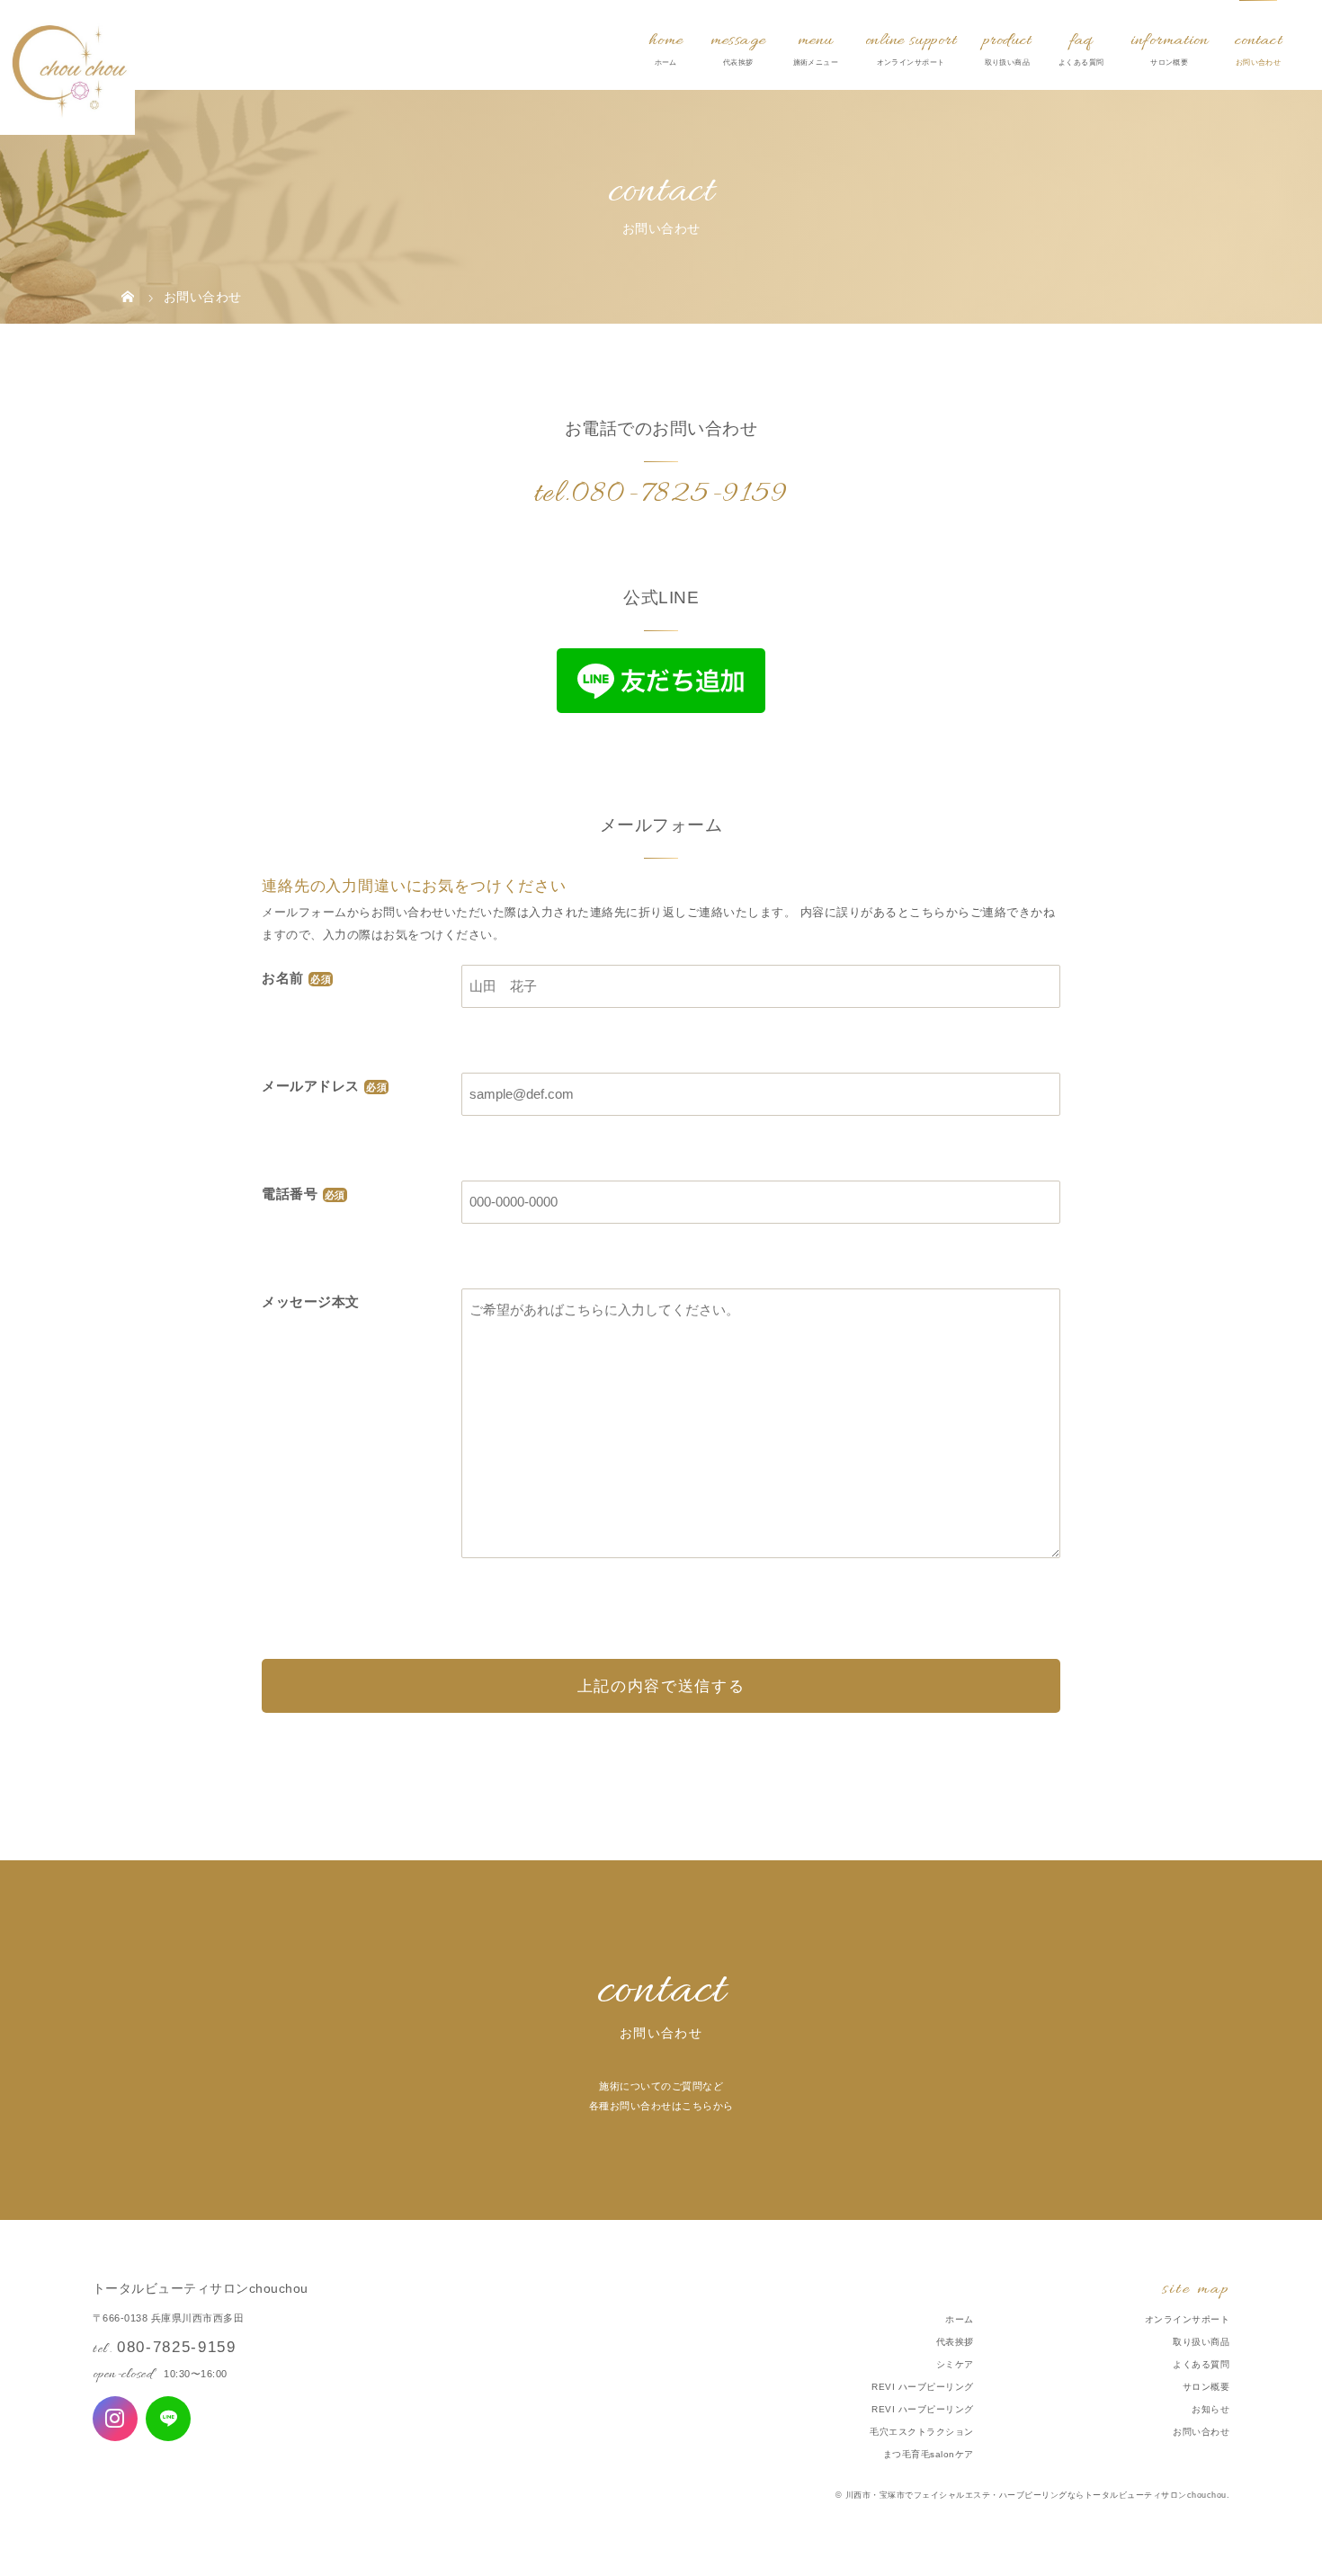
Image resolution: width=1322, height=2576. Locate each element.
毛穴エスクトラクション (922, 2432)
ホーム (960, 2319)
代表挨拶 (955, 2342)
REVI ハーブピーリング (923, 2387)
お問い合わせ (1201, 2432)
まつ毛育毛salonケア (929, 2454)
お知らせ (1210, 2409)
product (1007, 40)
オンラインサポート (1188, 2319)
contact (1258, 40)
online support (911, 40)
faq (1081, 40)
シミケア (955, 2364)
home (666, 40)
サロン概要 (1206, 2387)
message (738, 40)
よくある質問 (1201, 2364)
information (1169, 40)
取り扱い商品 (1201, 2342)
